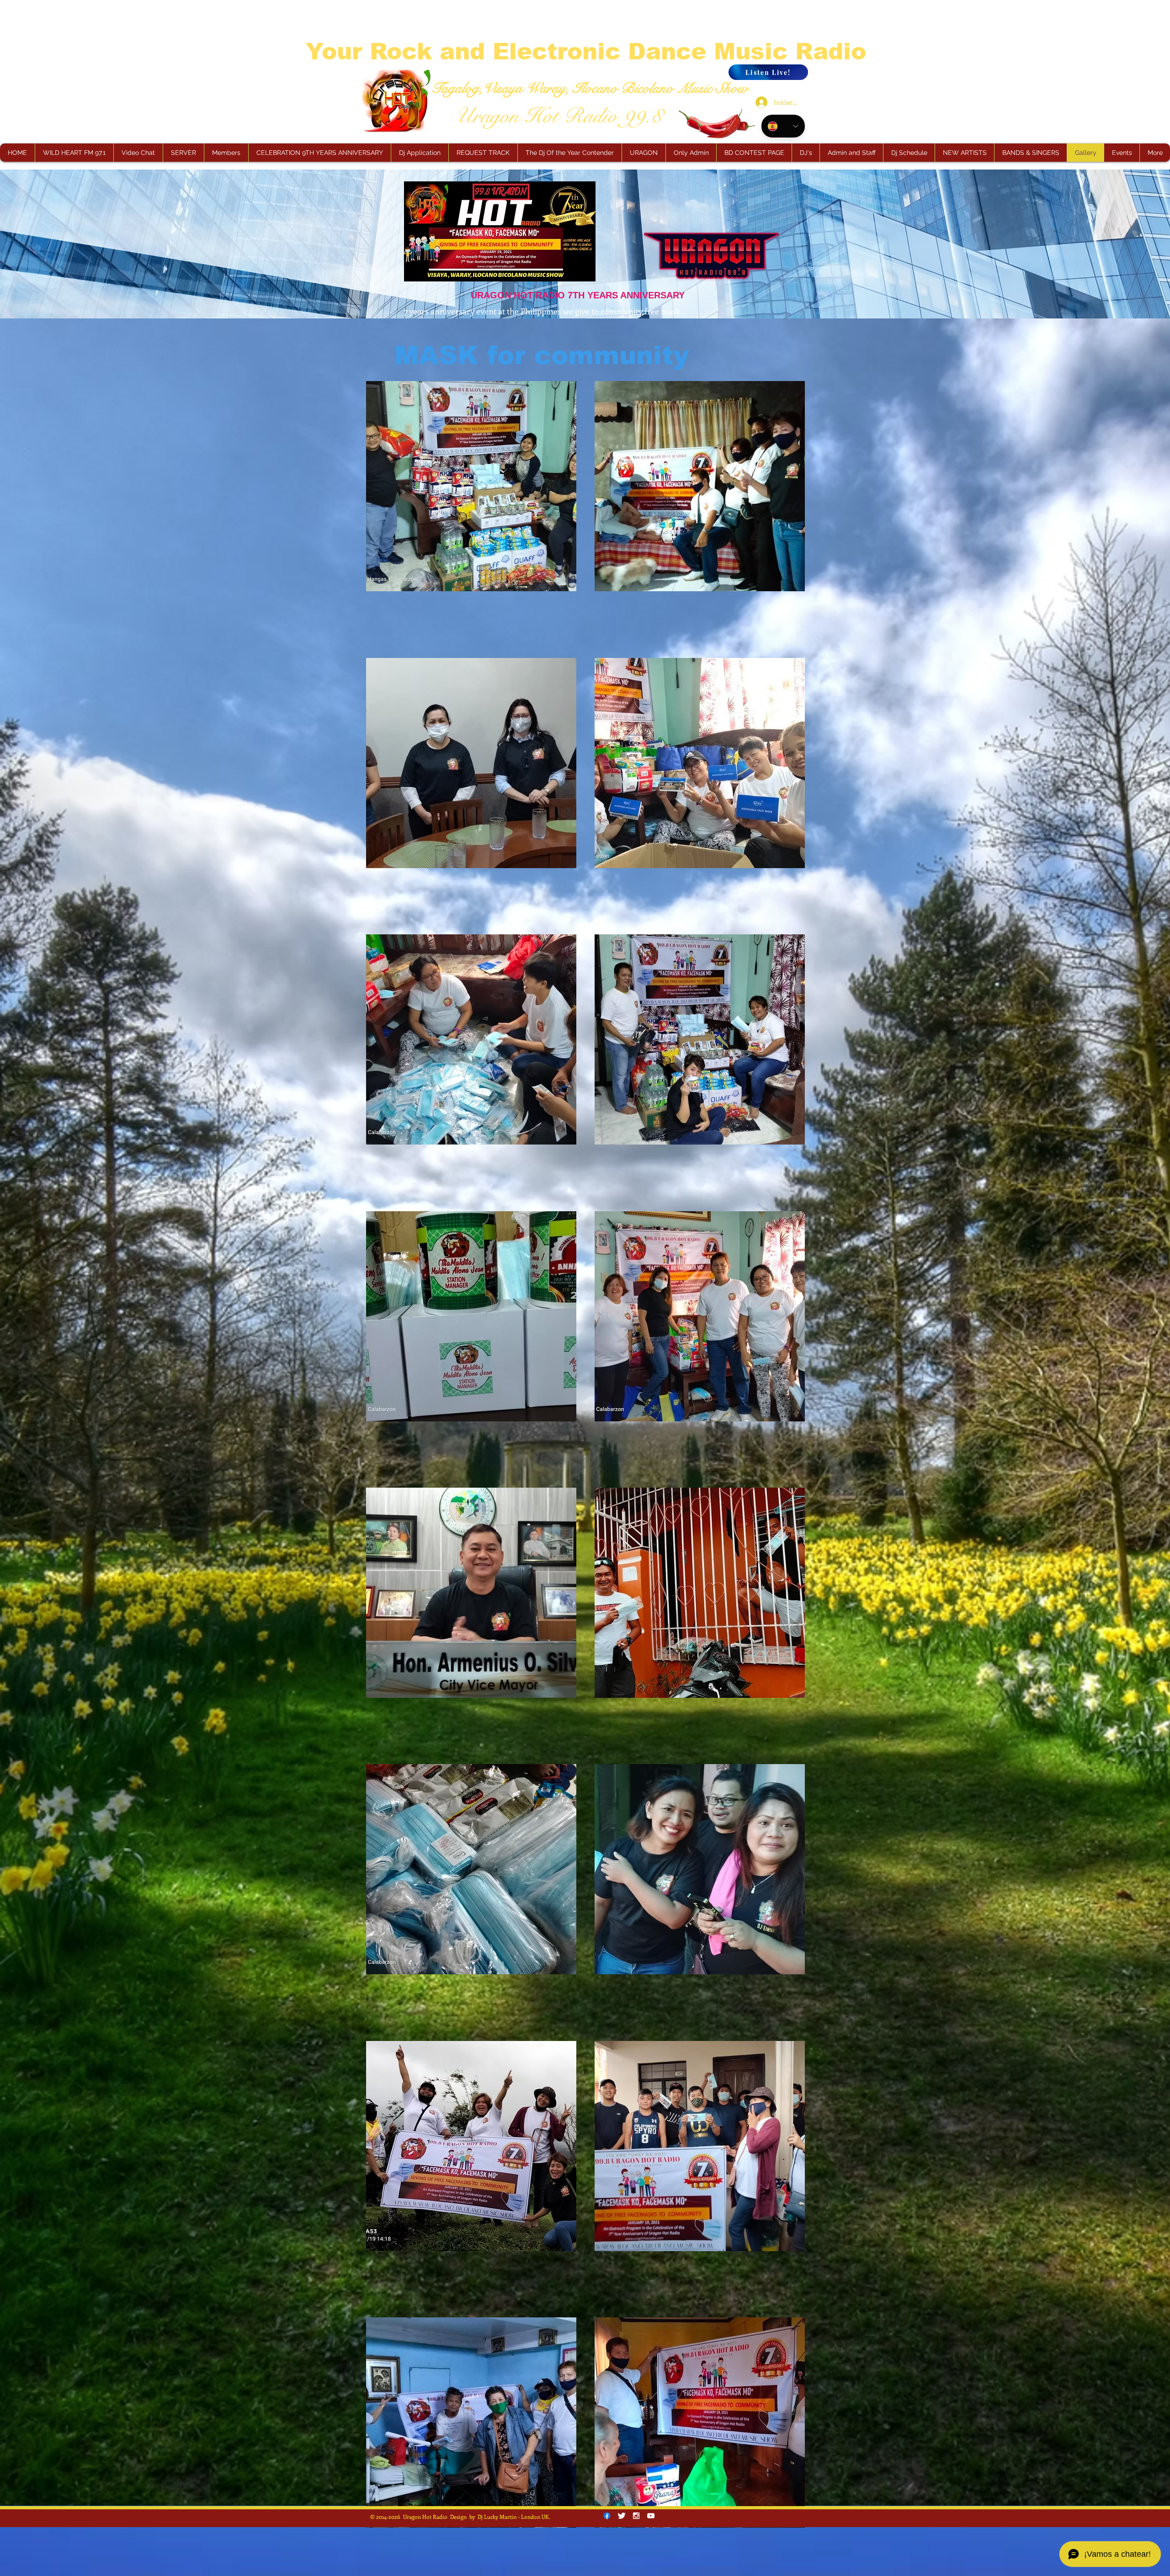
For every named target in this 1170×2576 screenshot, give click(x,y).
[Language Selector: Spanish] (783, 126)
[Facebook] (607, 2516)
